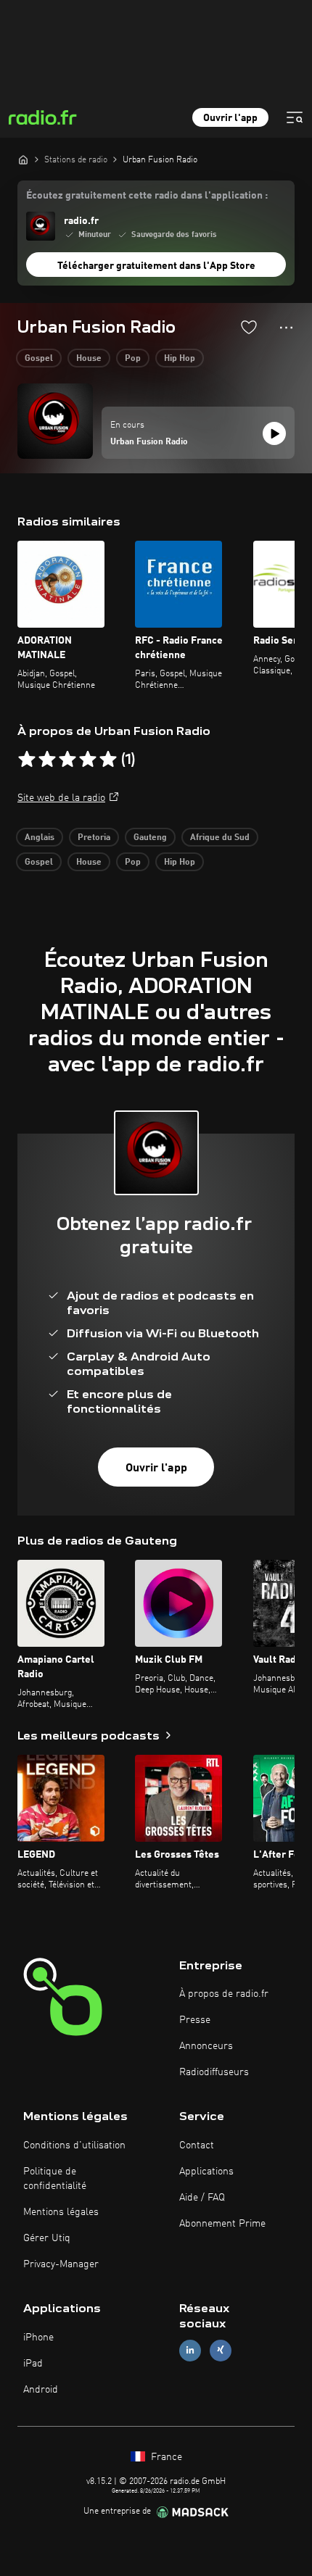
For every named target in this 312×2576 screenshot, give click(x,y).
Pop (133, 359)
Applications (206, 2172)
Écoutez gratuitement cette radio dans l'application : (147, 196)
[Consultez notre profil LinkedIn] (190, 2350)
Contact (197, 2145)
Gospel (39, 359)
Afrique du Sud (220, 838)
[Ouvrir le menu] (295, 117)
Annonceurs (206, 2046)
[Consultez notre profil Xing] (221, 2350)
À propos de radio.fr (224, 1994)
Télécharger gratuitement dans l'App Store (156, 266)
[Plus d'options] (286, 328)
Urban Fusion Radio (149, 442)
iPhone (38, 2338)
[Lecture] (274, 433)
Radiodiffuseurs (214, 2072)
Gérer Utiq (47, 2238)
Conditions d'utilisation (74, 2145)
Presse (195, 2020)
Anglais (40, 838)
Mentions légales (61, 2212)
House (89, 359)
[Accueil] (23, 159)
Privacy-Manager (61, 2264)
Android (41, 2390)
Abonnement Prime (222, 2224)
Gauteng (150, 838)
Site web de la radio (61, 798)
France (165, 2457)
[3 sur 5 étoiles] (67, 760)
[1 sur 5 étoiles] (27, 760)
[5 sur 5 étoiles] (108, 760)
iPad (33, 2364)
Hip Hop (180, 359)
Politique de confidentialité (55, 2179)
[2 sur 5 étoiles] (47, 760)
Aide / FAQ (202, 2198)
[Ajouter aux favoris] (249, 327)
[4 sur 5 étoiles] (88, 760)
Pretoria (94, 838)
